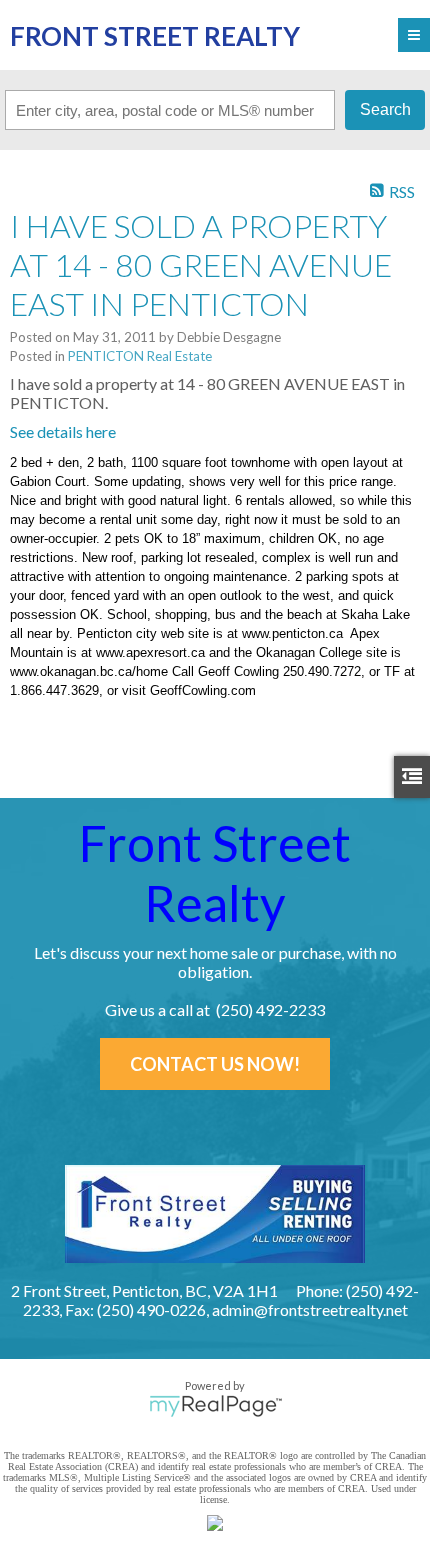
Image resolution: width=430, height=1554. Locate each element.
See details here (63, 431)
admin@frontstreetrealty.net (310, 1309)
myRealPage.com (215, 1406)
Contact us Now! (215, 1064)
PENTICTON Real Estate (140, 356)
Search (385, 109)
